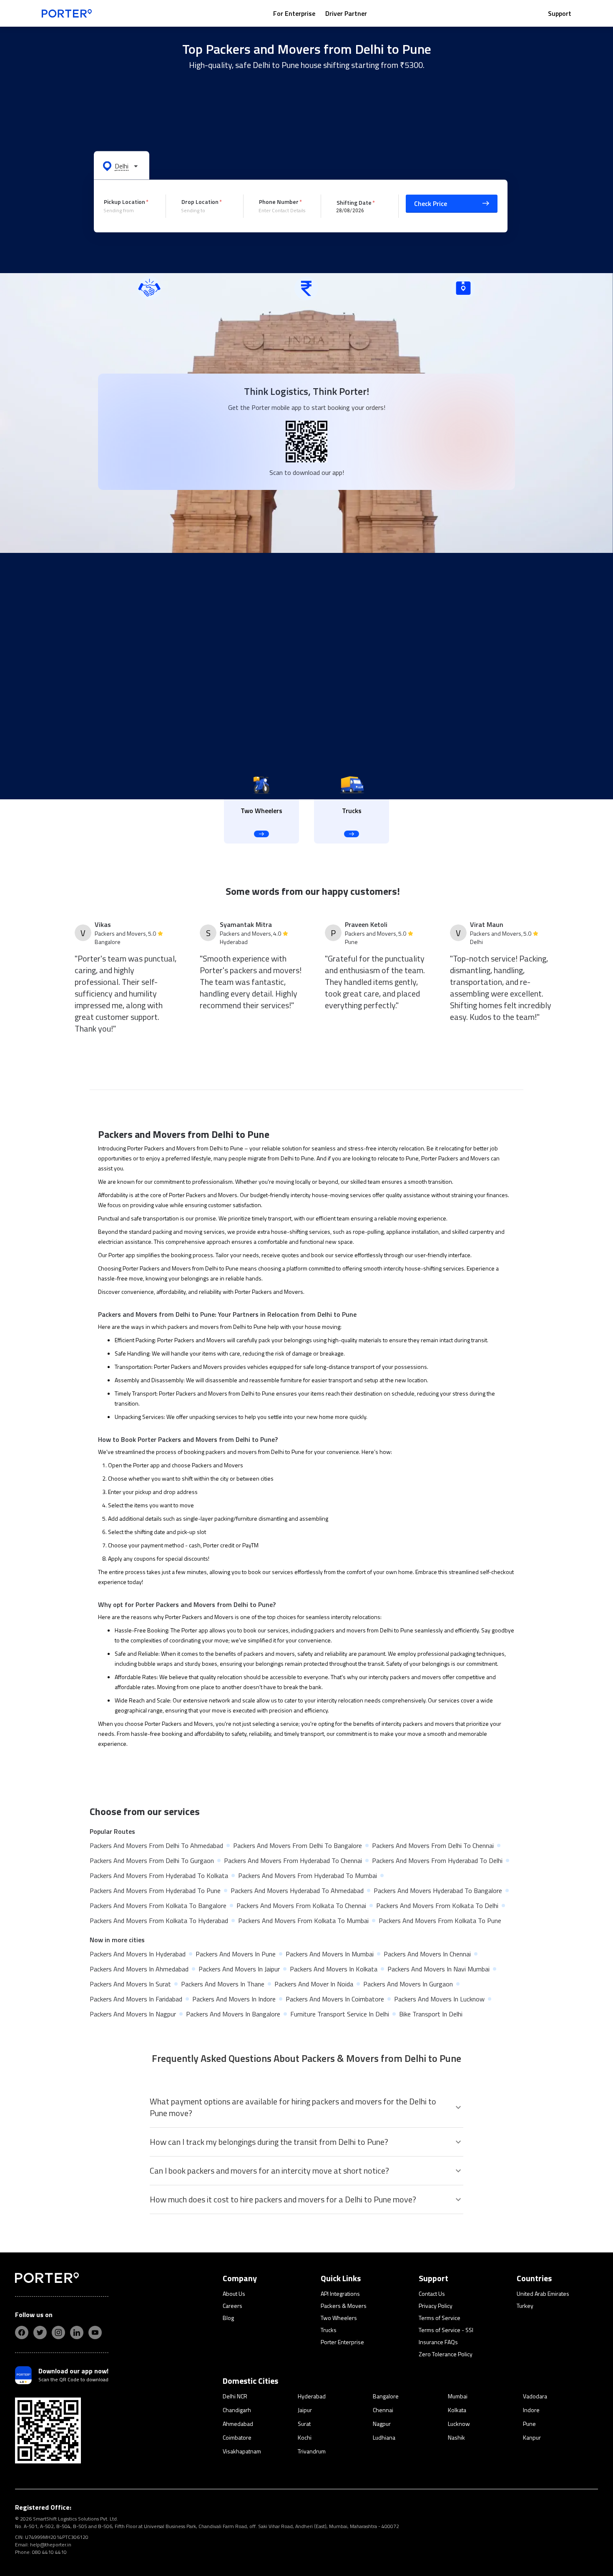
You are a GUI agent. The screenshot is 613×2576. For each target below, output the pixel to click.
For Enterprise (294, 13)
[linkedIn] (77, 2332)
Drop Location (200, 202)
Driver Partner (346, 13)
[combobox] (128, 211)
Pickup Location (124, 202)
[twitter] (40, 2332)
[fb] (22, 2332)
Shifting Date (354, 202)
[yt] (95, 2332)
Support (560, 13)
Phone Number (279, 202)
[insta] (58, 2332)
